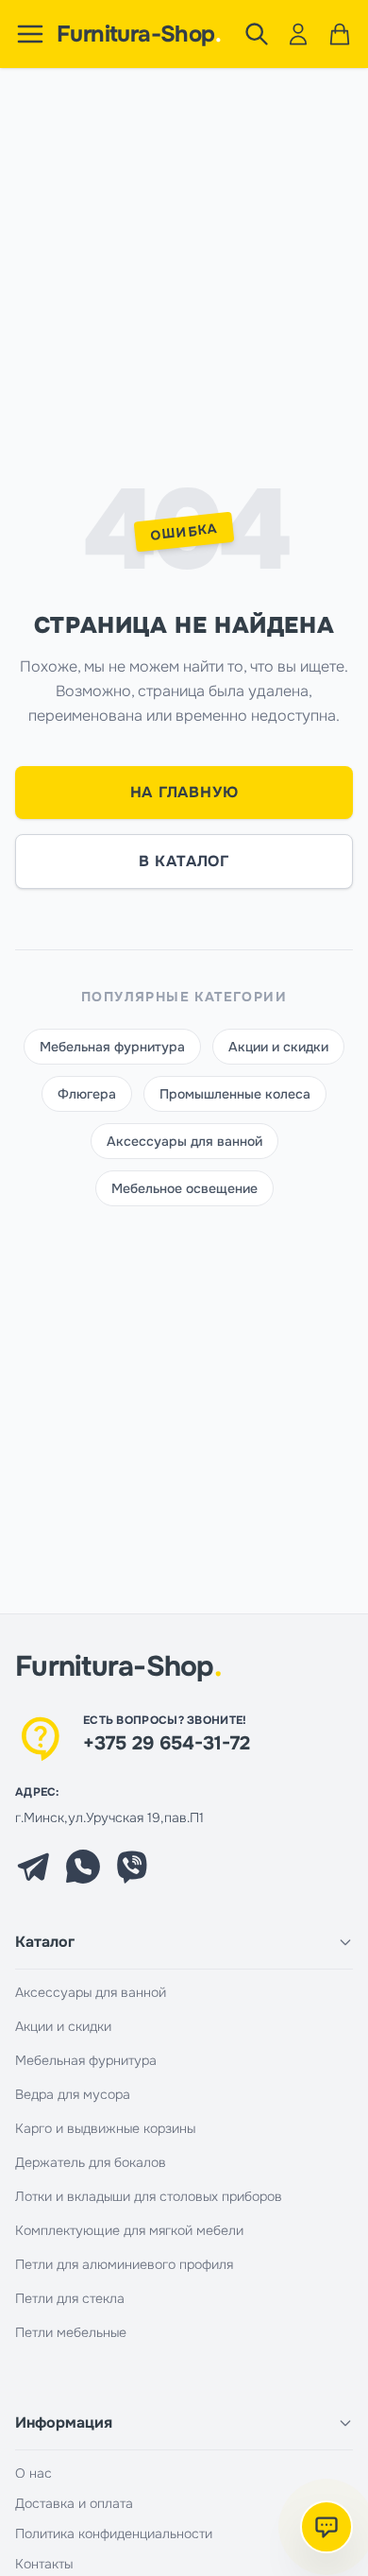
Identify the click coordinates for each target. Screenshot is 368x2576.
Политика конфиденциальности (114, 2533)
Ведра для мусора (73, 2094)
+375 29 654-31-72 (167, 1743)
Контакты (44, 2564)
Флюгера (87, 1094)
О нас (33, 2473)
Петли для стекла (70, 2298)
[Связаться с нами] (326, 2527)
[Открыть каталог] (30, 34)
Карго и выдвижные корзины (105, 2128)
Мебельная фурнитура (112, 1047)
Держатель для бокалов (91, 2162)
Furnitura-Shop (139, 34)
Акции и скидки (278, 1047)
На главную (184, 792)
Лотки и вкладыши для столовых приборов (149, 2196)
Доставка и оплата (74, 2503)
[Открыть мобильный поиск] (257, 34)
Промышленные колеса (235, 1094)
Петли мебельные (71, 2332)
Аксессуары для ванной (184, 1141)
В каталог (184, 861)
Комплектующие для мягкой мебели (129, 2230)
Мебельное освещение (184, 1188)
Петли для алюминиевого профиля (124, 2264)
